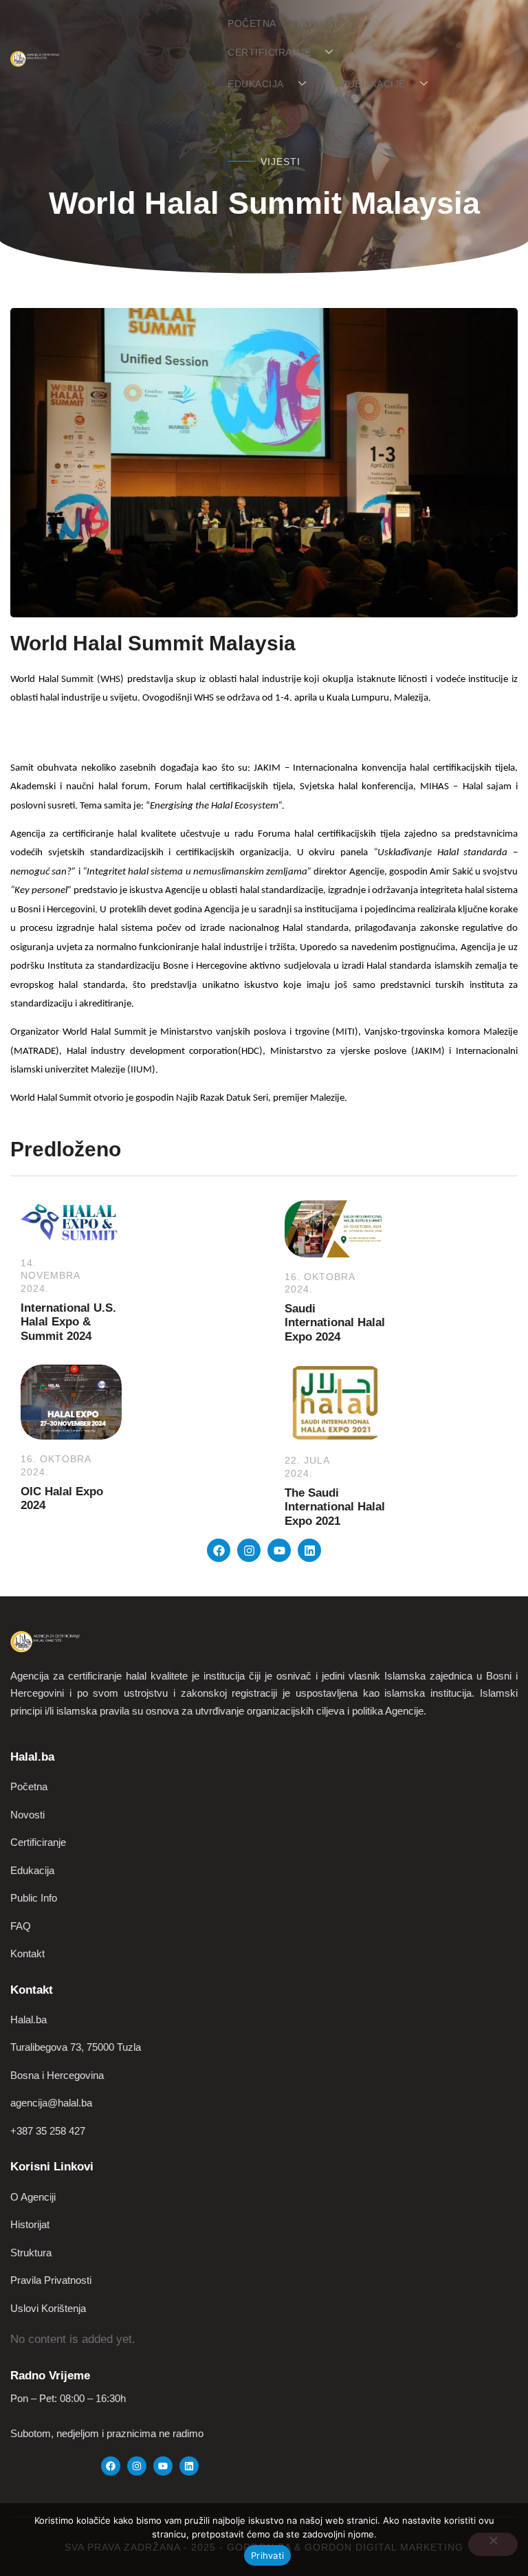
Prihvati (267, 2555)
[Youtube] (279, 1550)
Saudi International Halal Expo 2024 (335, 1323)
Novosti (320, 23)
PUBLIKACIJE (373, 84)
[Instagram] (249, 1550)
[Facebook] (219, 1550)
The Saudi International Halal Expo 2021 (335, 1507)
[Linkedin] (309, 1550)
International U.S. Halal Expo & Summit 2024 (68, 1322)
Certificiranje (269, 52)
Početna (252, 23)
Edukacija (256, 84)
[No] (493, 2544)
